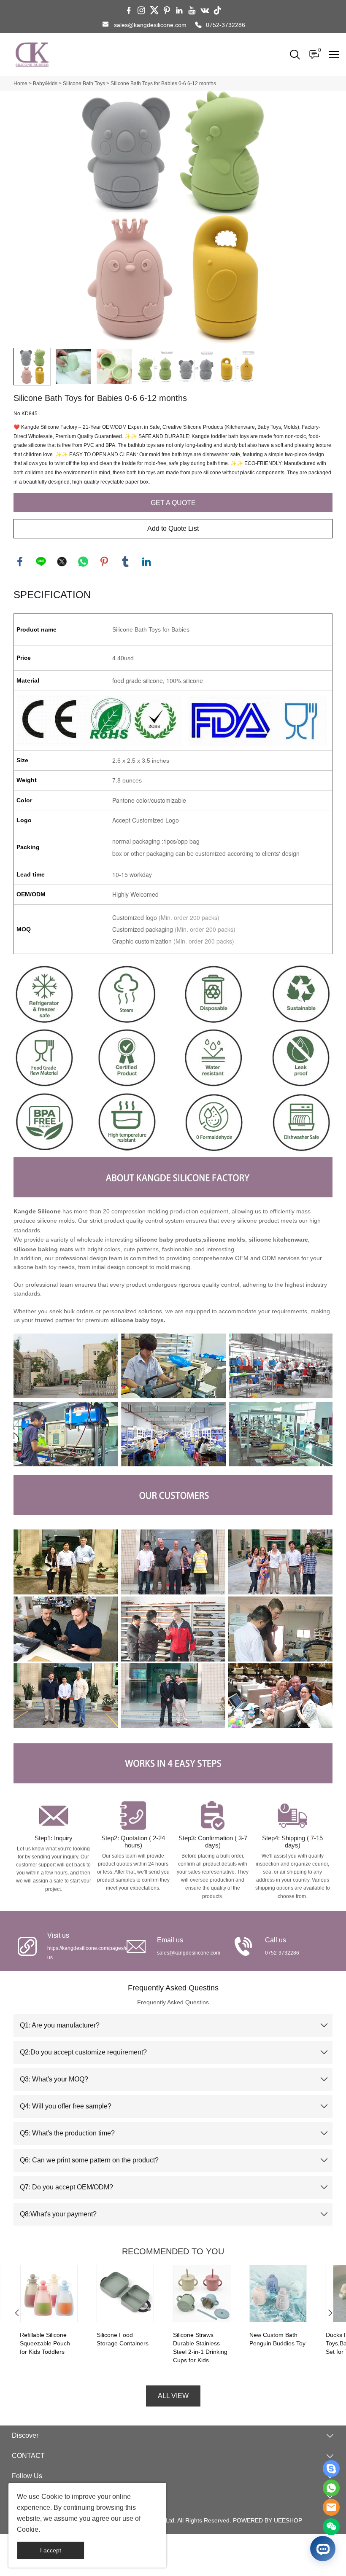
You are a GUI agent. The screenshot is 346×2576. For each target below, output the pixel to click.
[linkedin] (179, 11)
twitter (62, 562)
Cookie (52, 2497)
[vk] (205, 11)
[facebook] (129, 11)
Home (20, 83)
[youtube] (192, 11)
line (41, 562)
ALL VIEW (173, 2396)
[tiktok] (217, 11)
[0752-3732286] (198, 25)
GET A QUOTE (173, 503)
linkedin (146, 562)
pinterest (104, 562)
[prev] (16, 2315)
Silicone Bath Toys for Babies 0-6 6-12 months (163, 83)
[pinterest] (167, 11)
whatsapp (83, 562)
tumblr (125, 562)
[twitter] (154, 11)
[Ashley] (331, 2468)
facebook (20, 562)
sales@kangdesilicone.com (150, 25)
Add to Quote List (173, 528)
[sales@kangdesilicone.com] (105, 25)
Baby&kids (45, 83)
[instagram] (141, 11)
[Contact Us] (331, 2488)
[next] (330, 2315)
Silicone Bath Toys (84, 83)
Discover (25, 2435)
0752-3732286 (226, 25)
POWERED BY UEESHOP (268, 2520)
